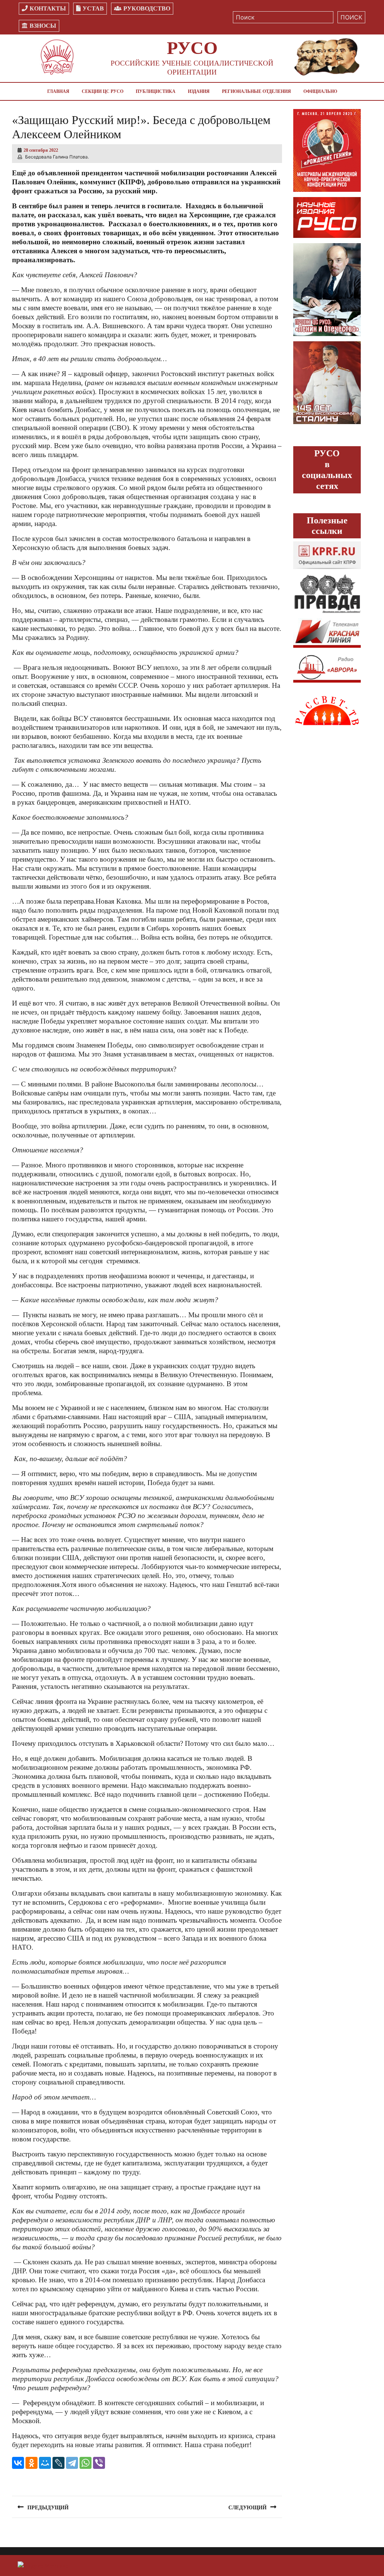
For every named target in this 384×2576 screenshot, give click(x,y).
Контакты (48, 8)
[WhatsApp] (85, 2463)
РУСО (192, 48)
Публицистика (156, 91)
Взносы (43, 26)
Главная (58, 91)
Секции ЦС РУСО (103, 91)
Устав (93, 8)
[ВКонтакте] (18, 2463)
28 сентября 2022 (41, 150)
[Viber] (99, 2463)
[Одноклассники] (31, 2463)
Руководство (147, 8)
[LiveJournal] (58, 2463)
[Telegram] (72, 2463)
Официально (320, 91)
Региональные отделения (256, 91)
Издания (199, 91)
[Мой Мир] (45, 2463)
